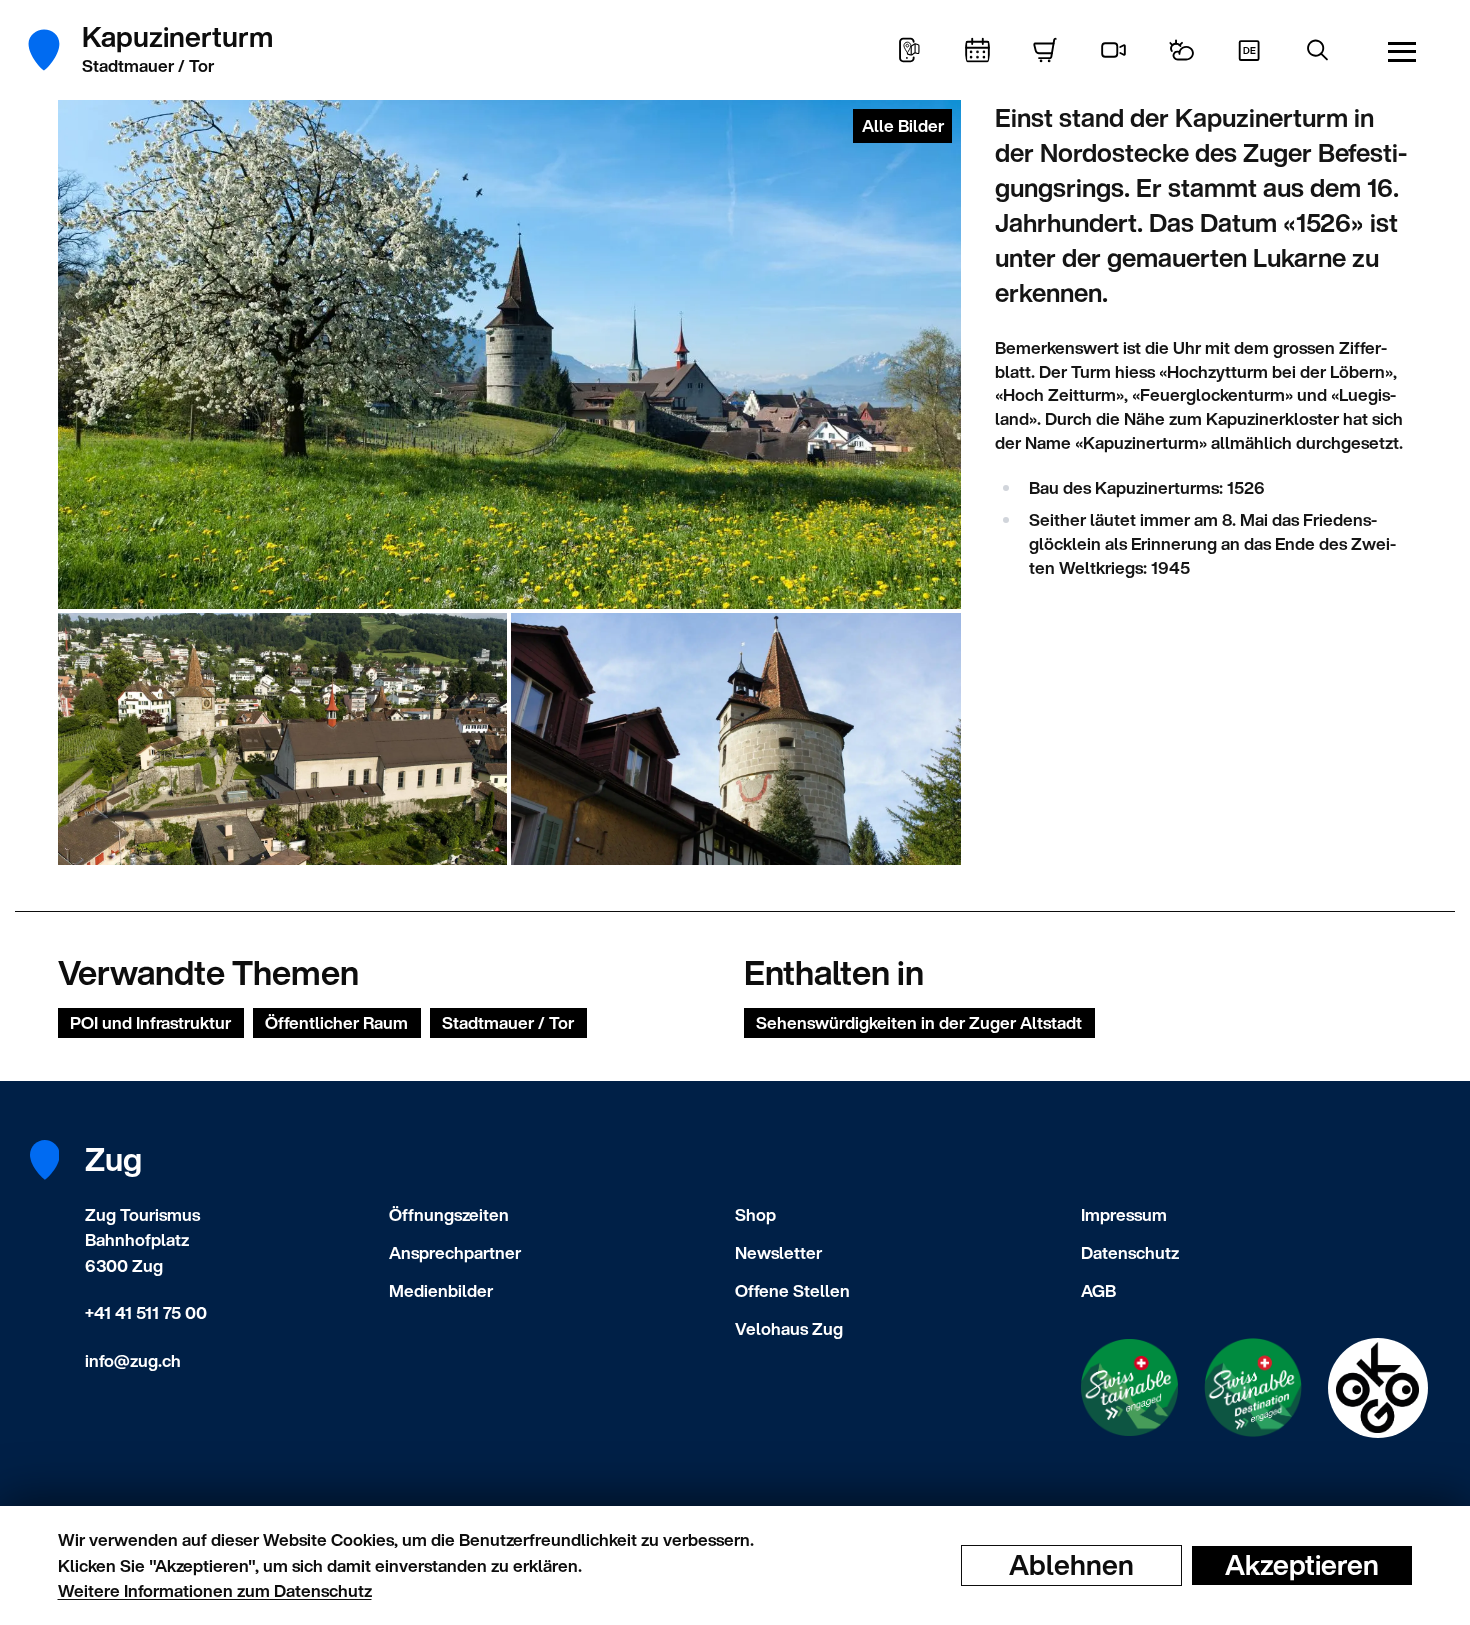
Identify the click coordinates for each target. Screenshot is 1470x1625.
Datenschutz (1130, 1252)
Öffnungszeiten (449, 1214)
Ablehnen (1071, 1565)
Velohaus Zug (789, 1328)
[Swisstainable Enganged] (1129, 1387)
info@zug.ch (133, 1360)
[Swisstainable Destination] (1253, 1387)
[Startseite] (55, 50)
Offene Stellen (792, 1290)
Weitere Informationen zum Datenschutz (215, 1590)
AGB (1098, 1290)
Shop (755, 1214)
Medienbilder (441, 1290)
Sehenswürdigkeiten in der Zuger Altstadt (919, 1022)
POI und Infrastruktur (150, 1022)
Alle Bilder (903, 125)
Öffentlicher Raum (336, 1022)
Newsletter (778, 1252)
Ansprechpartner (455, 1252)
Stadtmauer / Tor (508, 1022)
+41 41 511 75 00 (146, 1312)
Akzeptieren (1302, 1565)
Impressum (1124, 1214)
